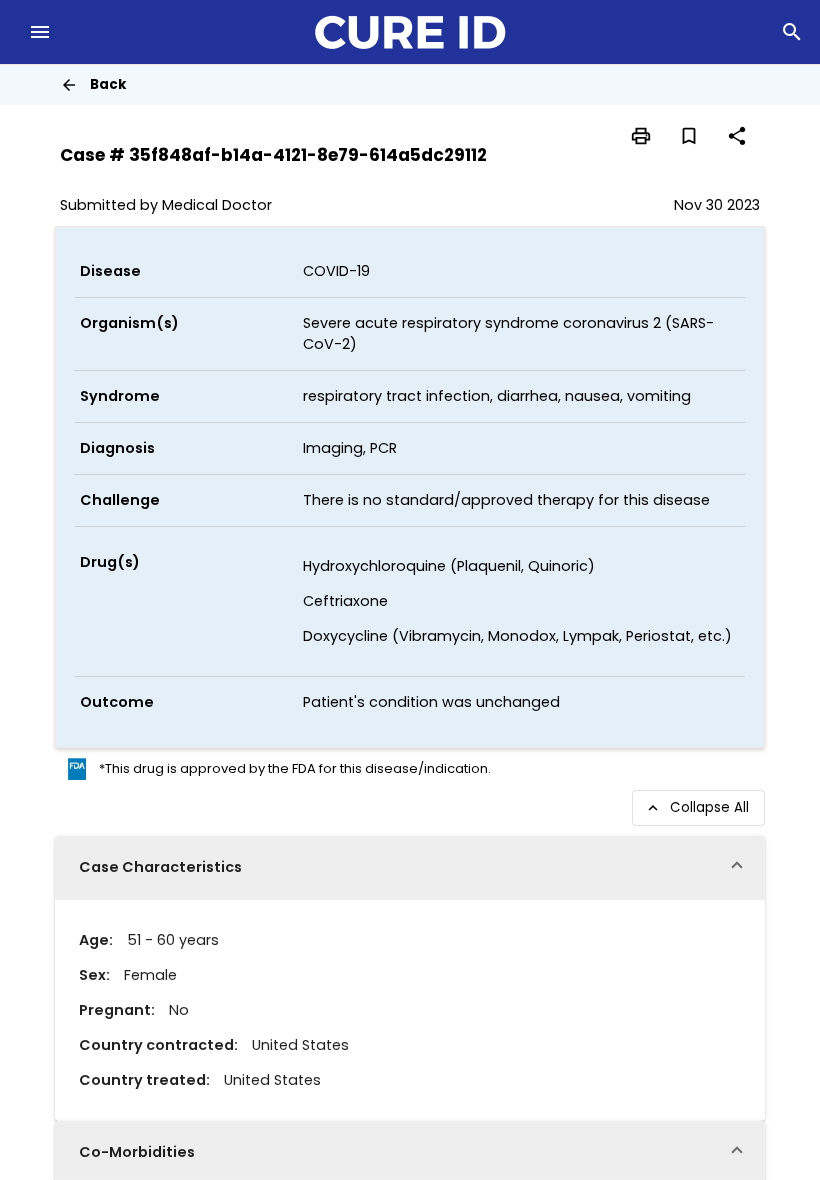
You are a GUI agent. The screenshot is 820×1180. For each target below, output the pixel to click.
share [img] (737, 136)
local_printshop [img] (641, 136)
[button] (410, 868)
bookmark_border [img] (689, 136)
